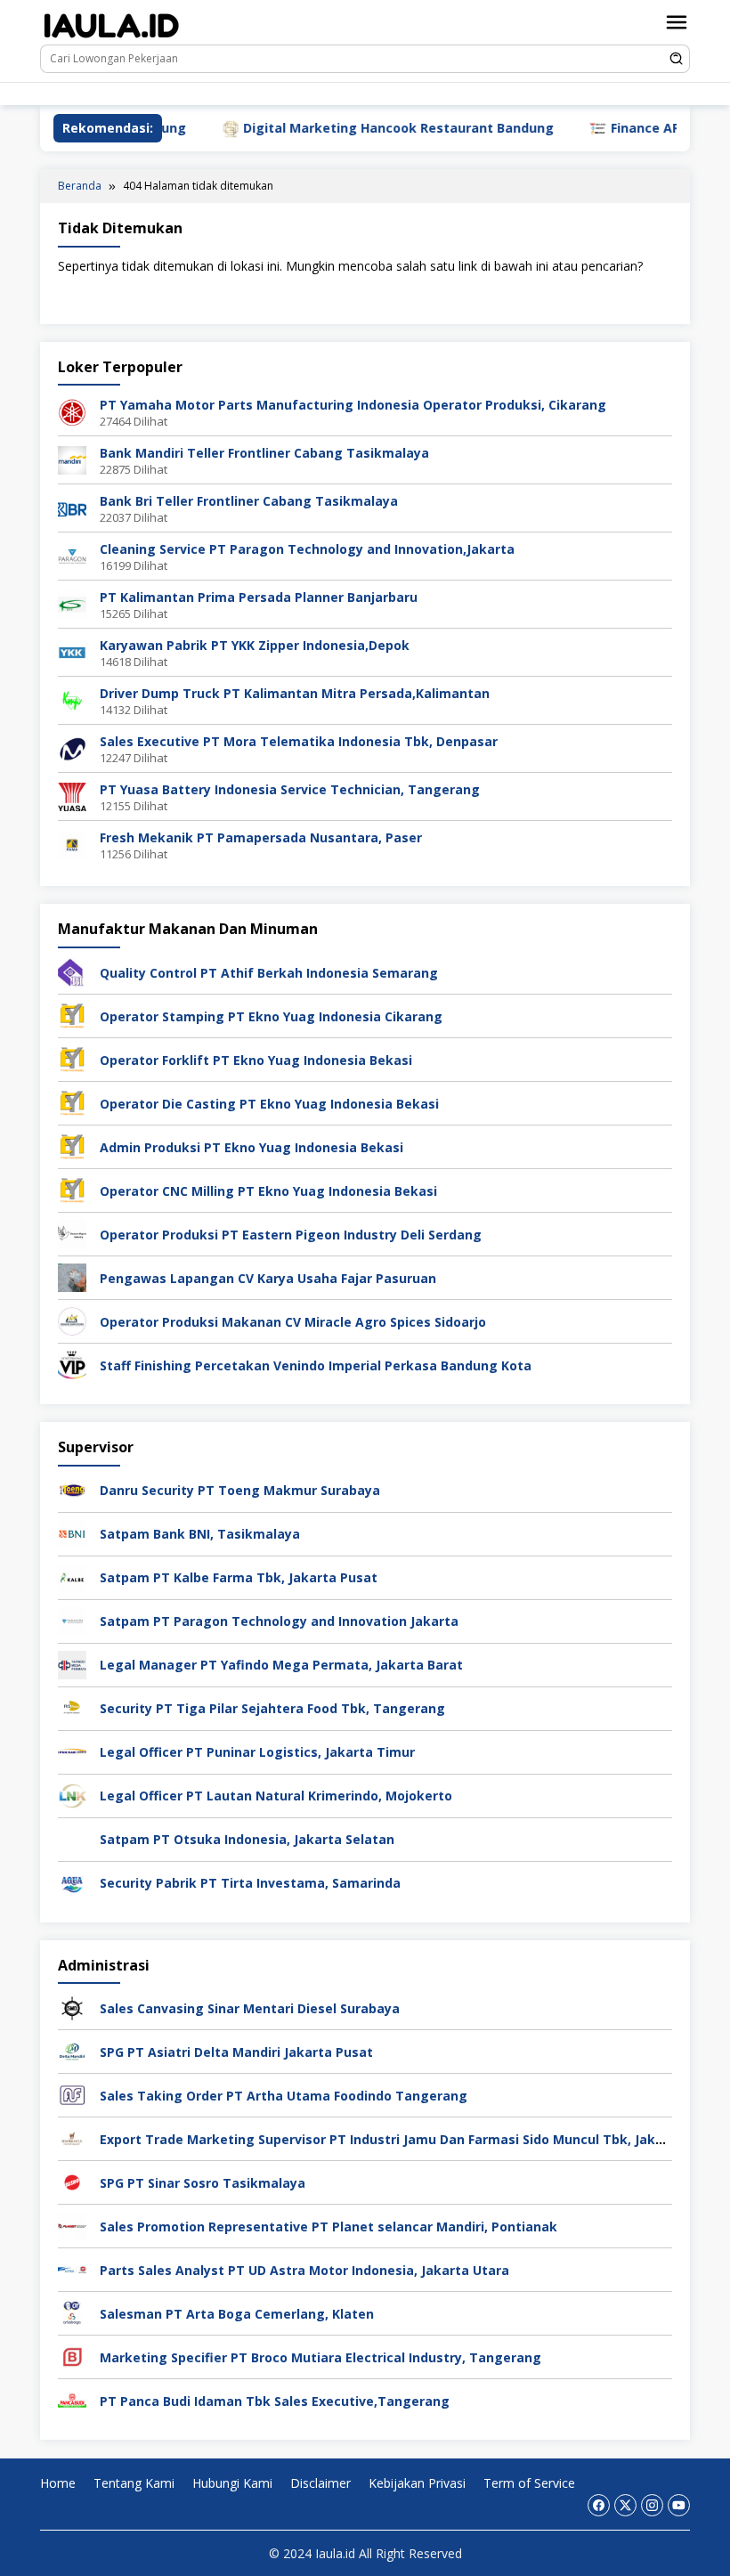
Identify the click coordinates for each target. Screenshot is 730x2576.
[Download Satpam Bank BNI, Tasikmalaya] (72, 1532)
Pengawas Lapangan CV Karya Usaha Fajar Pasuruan (268, 1278)
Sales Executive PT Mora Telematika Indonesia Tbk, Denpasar (299, 741)
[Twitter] (227, 94)
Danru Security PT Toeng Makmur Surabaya (240, 1490)
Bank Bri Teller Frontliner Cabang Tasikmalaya (249, 501)
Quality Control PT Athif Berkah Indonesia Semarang (269, 973)
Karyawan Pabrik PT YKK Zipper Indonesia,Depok (255, 645)
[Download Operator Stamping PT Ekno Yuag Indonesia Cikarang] (72, 1015)
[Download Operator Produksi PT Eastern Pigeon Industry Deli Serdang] (72, 1233)
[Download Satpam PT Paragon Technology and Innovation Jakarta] (72, 1619)
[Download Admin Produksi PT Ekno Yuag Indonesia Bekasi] (72, 1146)
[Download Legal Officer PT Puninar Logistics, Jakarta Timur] (72, 1750)
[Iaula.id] (111, 25)
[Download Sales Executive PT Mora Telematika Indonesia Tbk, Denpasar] (72, 748)
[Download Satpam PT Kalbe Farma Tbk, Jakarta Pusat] (72, 1576)
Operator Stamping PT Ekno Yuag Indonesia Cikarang (271, 1016)
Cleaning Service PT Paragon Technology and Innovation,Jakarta (307, 549)
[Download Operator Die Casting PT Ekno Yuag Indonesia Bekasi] (72, 1102)
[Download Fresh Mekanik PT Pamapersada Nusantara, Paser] (72, 844)
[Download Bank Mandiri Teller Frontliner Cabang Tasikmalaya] (72, 459)
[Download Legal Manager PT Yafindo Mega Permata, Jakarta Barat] (72, 1663)
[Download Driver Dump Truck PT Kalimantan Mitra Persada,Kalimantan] (72, 699)
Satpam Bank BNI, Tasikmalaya (200, 1534)
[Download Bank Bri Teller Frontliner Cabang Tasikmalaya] (72, 507)
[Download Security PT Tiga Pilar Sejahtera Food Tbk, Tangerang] (72, 1706)
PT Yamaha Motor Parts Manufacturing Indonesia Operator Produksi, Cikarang (353, 405)
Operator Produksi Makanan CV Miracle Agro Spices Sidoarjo (293, 1322)
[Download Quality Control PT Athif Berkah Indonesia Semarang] (72, 971)
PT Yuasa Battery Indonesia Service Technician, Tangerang (290, 789)
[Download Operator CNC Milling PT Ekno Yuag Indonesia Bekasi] (72, 1189)
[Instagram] (254, 94)
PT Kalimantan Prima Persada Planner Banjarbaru (259, 597)
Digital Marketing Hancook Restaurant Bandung (341, 128)
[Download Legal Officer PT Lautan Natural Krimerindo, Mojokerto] (72, 1794)
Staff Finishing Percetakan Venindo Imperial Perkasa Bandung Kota (316, 1365)
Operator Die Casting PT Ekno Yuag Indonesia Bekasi (269, 1104)
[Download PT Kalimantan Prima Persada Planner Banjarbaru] (72, 603)
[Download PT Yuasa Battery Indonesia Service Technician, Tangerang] (72, 796)
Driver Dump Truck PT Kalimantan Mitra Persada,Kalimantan (295, 693)
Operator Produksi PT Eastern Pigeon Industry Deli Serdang (291, 1235)
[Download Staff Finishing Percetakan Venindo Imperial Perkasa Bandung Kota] (72, 1364)
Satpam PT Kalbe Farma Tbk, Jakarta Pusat (239, 1577)
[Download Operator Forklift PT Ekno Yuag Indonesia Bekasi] (72, 1058)
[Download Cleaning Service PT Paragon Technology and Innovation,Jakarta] (72, 555)
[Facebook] (201, 94)
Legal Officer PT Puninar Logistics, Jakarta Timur (257, 1752)
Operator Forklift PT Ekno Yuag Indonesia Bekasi (256, 1060)
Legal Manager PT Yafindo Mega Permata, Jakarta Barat (281, 1665)
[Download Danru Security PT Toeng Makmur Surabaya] (72, 1488)
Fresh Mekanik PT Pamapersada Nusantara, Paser (261, 837)
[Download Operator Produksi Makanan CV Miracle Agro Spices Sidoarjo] (72, 1320)
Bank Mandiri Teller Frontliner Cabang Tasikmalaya (264, 453)
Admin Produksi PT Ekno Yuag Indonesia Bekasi (251, 1147)
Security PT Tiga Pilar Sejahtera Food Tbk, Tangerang (272, 1708)
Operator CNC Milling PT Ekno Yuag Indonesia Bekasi (268, 1191)
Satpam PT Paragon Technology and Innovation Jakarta (279, 1621)
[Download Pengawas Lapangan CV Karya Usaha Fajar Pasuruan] (72, 1276)
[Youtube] (281, 94)
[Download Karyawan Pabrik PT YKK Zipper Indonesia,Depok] (72, 651)
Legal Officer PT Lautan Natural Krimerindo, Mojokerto (276, 1796)
